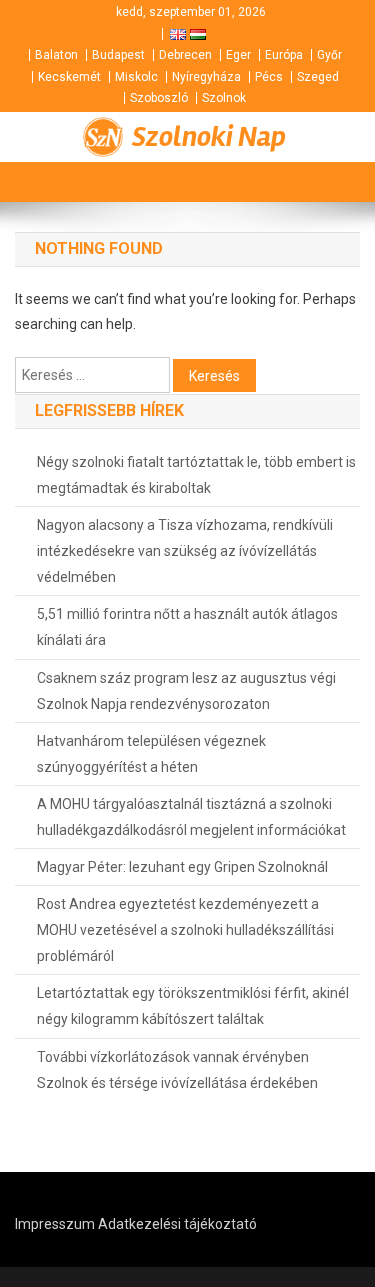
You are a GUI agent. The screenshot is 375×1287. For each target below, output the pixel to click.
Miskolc (136, 77)
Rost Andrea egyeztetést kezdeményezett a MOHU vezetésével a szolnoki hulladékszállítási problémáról (185, 930)
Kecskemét (69, 77)
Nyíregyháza (206, 77)
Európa (284, 55)
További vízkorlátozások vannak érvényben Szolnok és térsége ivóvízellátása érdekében (177, 1070)
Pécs (269, 77)
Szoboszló (159, 98)
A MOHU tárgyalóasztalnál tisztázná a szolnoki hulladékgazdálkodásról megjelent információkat (191, 817)
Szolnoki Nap (209, 137)
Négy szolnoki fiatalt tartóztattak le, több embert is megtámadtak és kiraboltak (196, 475)
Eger (238, 55)
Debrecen (185, 55)
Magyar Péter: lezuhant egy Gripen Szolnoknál (182, 867)
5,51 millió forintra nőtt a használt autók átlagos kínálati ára (187, 627)
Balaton (56, 55)
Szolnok (224, 98)
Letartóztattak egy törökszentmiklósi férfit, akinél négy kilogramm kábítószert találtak (193, 1006)
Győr (329, 55)
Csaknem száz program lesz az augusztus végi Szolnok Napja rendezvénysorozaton (186, 691)
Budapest (118, 55)
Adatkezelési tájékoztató (177, 1224)
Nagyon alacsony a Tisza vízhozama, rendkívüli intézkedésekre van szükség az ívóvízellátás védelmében (185, 551)
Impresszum (55, 1224)
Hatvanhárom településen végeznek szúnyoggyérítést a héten (151, 754)
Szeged (318, 77)
